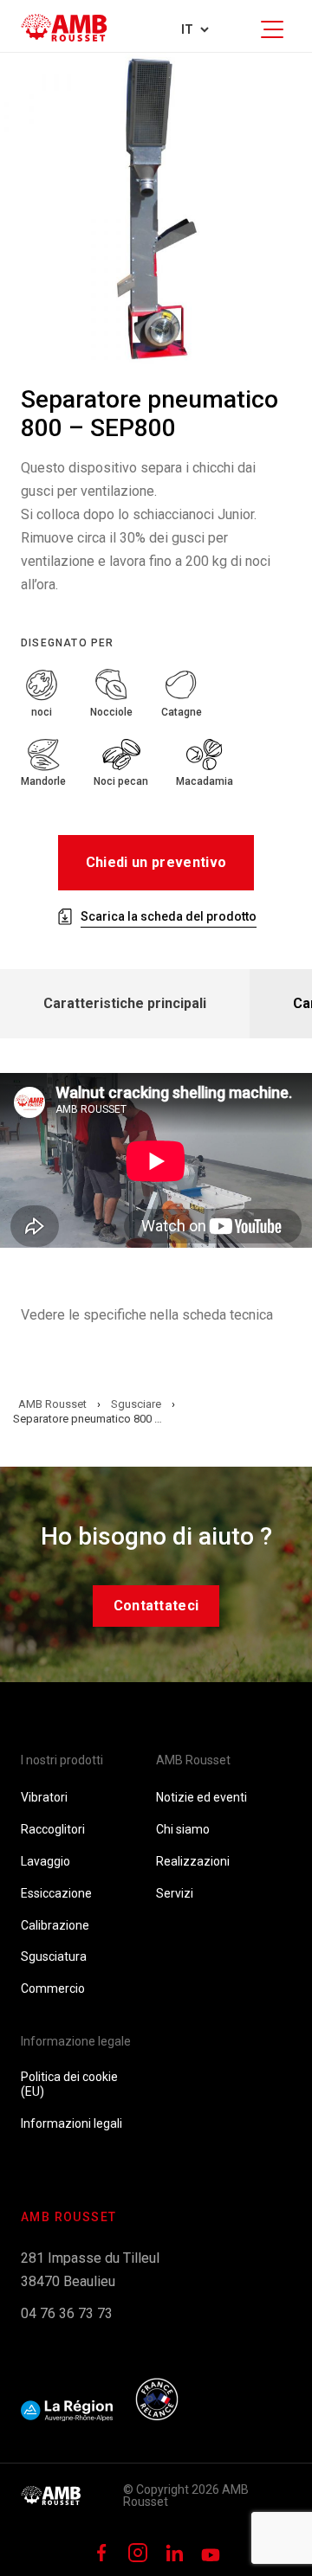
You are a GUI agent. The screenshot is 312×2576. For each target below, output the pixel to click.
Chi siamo (183, 1829)
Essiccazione (56, 1893)
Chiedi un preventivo (156, 862)
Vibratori (44, 1797)
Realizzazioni (193, 1861)
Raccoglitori (53, 1829)
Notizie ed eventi (201, 1797)
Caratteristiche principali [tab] (125, 1003)
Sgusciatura (54, 1956)
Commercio (53, 1988)
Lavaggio (45, 1861)
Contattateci (156, 1606)
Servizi (175, 1893)
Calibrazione (55, 1925)
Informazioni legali (71, 2123)
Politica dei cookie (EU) (69, 2084)
